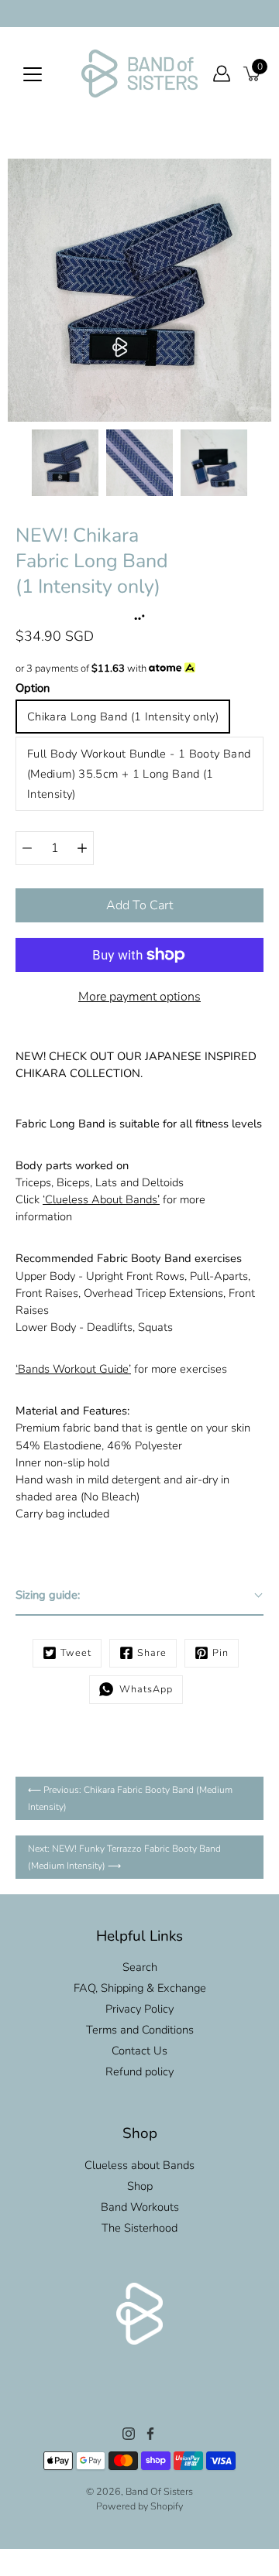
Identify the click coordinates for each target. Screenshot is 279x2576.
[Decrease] (27, 848)
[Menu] (33, 74)
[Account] (222, 74)
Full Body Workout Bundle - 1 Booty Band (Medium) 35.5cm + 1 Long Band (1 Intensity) (139, 774)
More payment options (139, 997)
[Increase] (82, 848)
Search (140, 1967)
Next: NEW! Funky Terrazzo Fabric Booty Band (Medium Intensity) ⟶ (124, 1857)
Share (152, 1652)
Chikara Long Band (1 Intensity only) (123, 717)
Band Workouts (140, 2207)
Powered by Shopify (139, 2506)
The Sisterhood (139, 2228)
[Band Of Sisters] (139, 74)
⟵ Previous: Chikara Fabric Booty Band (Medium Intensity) (130, 1798)
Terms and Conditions (140, 2030)
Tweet (76, 1652)
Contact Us (139, 2051)
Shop (140, 2186)
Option (33, 688)
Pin (220, 1652)
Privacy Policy (139, 2009)
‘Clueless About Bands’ (101, 1199)
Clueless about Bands (139, 2165)
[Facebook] (150, 2434)
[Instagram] (129, 2434)
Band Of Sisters (159, 2491)
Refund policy (139, 2071)
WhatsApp (143, 1689)
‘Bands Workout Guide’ (73, 1369)
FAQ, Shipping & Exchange (140, 1988)
